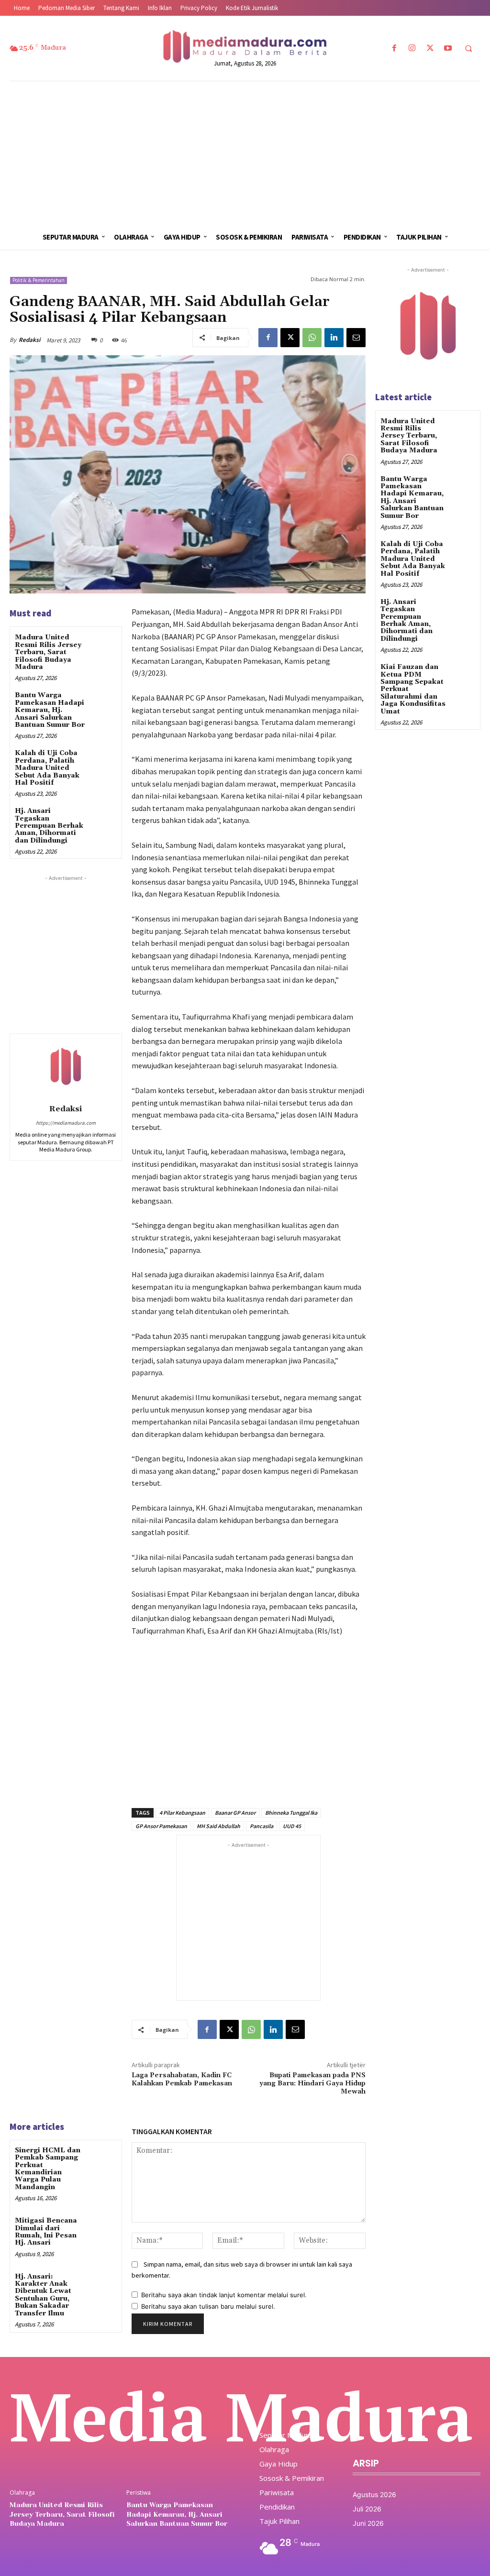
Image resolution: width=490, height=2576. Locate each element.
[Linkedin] (334, 338)
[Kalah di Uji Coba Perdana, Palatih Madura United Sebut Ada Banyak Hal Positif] (103, 761)
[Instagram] (412, 49)
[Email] (356, 338)
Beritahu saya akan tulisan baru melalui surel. (208, 2306)
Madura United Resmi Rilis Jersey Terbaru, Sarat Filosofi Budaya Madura (48, 652)
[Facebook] (395, 49)
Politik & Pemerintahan (39, 280)
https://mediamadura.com (66, 1123)
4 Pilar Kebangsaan (182, 1813)
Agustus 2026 (374, 2494)
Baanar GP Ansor (235, 1813)
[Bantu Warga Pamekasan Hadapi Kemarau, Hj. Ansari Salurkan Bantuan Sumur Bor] (103, 703)
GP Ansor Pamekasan (161, 1826)
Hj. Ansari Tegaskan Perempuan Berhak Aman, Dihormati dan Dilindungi (49, 826)
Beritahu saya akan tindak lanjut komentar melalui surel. (224, 2295)
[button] (468, 49)
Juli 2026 (367, 2509)
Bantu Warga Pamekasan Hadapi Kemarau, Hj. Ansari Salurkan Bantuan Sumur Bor (50, 710)
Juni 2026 (368, 2523)
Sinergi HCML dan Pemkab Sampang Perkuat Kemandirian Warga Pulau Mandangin (48, 2169)
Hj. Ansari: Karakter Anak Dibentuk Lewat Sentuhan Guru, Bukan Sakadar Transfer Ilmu (43, 2295)
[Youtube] (448, 49)
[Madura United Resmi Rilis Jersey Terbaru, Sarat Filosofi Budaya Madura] (103, 645)
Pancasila (262, 1826)
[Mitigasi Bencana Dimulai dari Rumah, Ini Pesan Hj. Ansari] (103, 2229)
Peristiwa (139, 2493)
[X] (430, 49)
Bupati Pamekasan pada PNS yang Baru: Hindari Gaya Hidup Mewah (312, 2083)
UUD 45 (292, 1826)
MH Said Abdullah (218, 1826)
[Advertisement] (245, 153)
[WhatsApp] (312, 338)
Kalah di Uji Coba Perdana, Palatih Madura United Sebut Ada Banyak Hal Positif (47, 768)
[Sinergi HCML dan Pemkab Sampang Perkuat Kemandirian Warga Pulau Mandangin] (103, 2158)
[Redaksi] (66, 1067)
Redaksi (29, 340)
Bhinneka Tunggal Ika (291, 1813)
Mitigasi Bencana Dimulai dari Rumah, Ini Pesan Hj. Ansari (46, 2232)
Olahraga (22, 2493)
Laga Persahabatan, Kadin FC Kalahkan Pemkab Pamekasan (182, 2079)
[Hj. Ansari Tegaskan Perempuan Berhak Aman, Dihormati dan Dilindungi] (103, 819)
